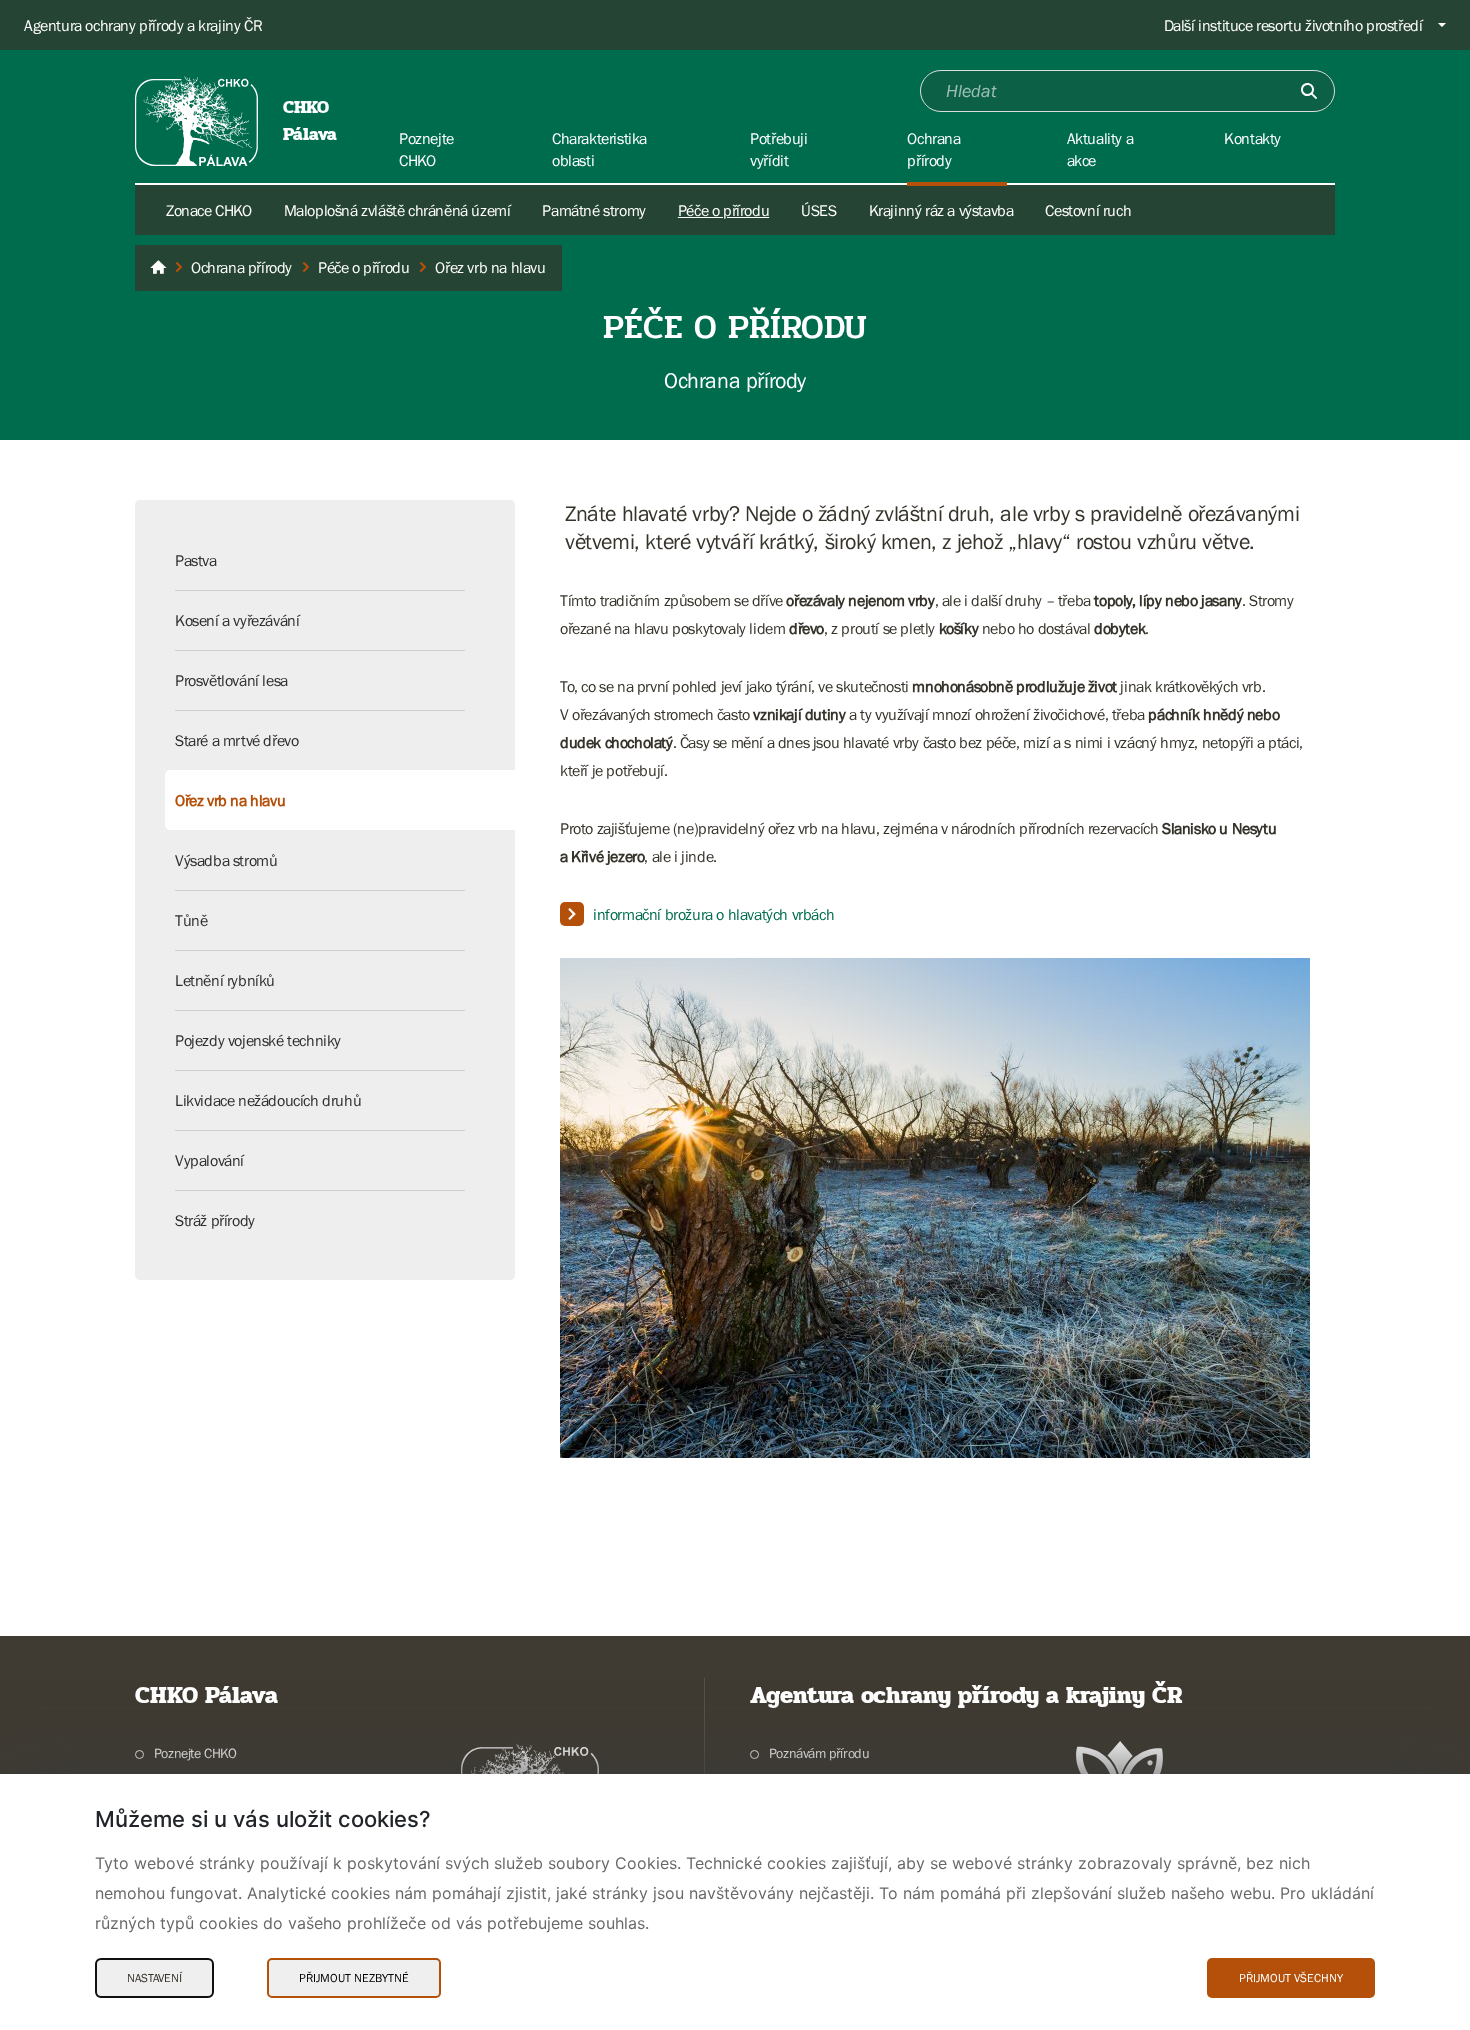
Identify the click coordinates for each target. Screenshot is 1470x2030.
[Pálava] (158, 268)
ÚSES (818, 210)
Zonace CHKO (209, 210)
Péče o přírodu (723, 210)
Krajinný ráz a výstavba (941, 210)
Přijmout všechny (1291, 1978)
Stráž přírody (215, 1220)
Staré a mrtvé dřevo (236, 740)
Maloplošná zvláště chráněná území (397, 210)
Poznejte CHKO (195, 1753)
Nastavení (154, 1978)
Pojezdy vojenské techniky (258, 1040)
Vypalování (209, 1160)
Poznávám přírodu (819, 1753)
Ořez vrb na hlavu (230, 800)
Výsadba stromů (226, 860)
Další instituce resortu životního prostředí (1293, 25)
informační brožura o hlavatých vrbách (713, 914)
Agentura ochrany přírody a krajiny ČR (143, 25)
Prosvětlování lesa (231, 680)
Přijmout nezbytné (354, 1978)
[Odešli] (1309, 91)
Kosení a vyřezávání (237, 620)
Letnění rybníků (225, 980)
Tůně (191, 920)
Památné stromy (593, 210)
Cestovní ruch (1088, 210)
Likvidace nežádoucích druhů (268, 1100)
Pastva (196, 560)
